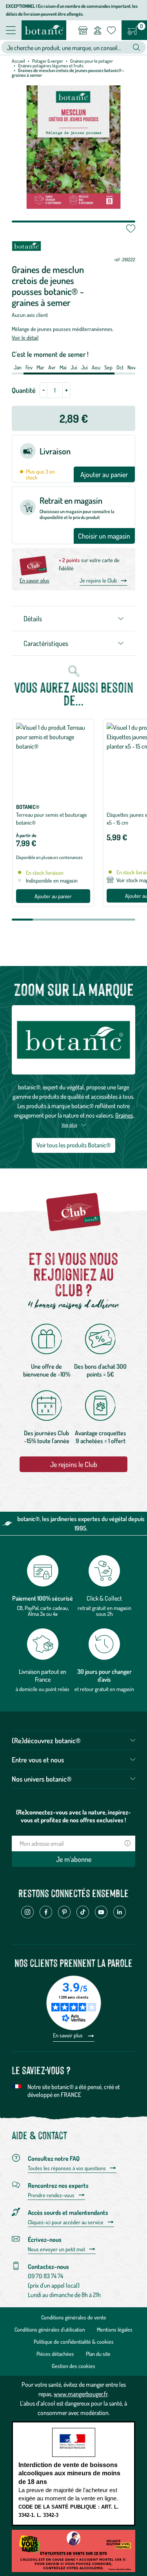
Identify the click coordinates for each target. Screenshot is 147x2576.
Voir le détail (25, 337)
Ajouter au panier (104, 474)
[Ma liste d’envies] (111, 30)
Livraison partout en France (43, 1675)
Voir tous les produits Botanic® (73, 1145)
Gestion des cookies (73, 2366)
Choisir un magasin (104, 536)
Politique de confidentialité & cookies (74, 2342)
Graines (124, 1115)
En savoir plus (34, 580)
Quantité (24, 390)
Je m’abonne (74, 1859)
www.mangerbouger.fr (81, 2394)
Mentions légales (115, 2329)
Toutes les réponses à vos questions (67, 2168)
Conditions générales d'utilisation (50, 2329)
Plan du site (98, 2354)
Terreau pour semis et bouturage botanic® (52, 819)
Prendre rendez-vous (51, 2195)
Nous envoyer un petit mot (56, 2249)
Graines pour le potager (92, 61)
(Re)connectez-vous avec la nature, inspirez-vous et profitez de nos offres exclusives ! (73, 1816)
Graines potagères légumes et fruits (51, 66)
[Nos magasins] (83, 30)
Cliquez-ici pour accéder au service (66, 2222)
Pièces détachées (55, 2354)
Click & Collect (104, 1598)
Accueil (18, 61)
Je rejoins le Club (98, 580)
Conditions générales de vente (74, 2317)
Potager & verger (48, 61)
